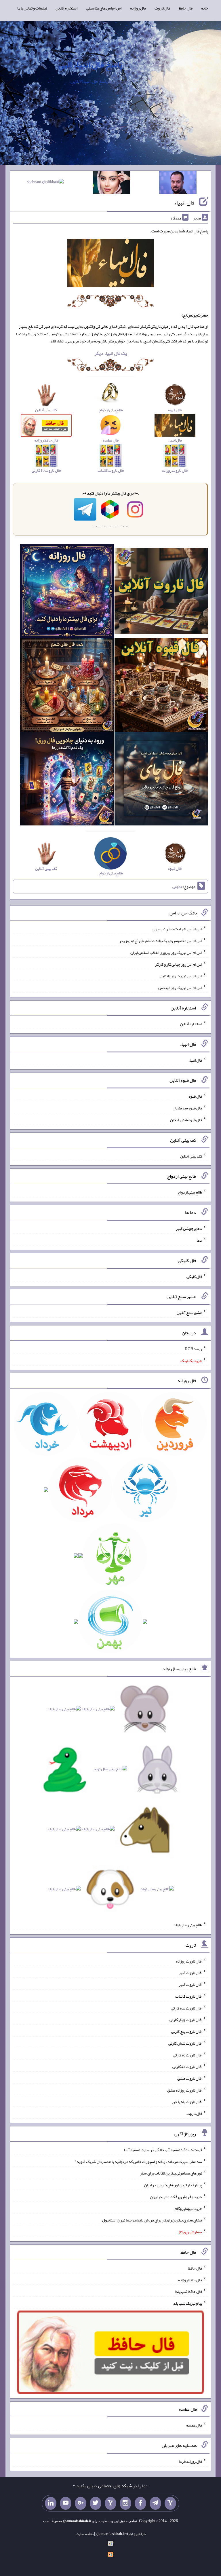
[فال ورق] (67, 780)
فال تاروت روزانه (189, 1961)
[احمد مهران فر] (178, 183)
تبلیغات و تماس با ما (32, 8)
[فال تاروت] (161, 592)
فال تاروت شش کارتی (185, 2043)
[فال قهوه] (161, 686)
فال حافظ (186, 8)
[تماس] (110, 2503)
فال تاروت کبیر (190, 1973)
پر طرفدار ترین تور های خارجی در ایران (173, 2185)
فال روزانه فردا (190, 2461)
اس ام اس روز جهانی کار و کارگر (179, 964)
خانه (205, 8)
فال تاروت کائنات (189, 1996)
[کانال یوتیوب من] (66, 2503)
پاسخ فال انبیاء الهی (90, 65)
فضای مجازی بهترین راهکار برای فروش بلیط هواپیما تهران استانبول (152, 2220)
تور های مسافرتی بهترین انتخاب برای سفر (171, 2173)
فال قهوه (195, 1096)
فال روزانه (138, 8)
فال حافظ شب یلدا (188, 2291)
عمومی (178, 887)
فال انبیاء (184, 202)
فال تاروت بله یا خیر (187, 2102)
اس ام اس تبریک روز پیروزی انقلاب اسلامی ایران (166, 952)
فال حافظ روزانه (190, 2280)
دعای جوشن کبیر (189, 1228)
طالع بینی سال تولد (188, 1925)
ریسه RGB (194, 1349)
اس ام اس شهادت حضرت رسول (177, 929)
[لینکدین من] (51, 2503)
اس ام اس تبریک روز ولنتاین (181, 976)
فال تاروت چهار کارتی (186, 2020)
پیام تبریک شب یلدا (187, 2303)
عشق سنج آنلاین (189, 1312)
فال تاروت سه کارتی (186, 2008)
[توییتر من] (96, 2503)
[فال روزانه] (67, 592)
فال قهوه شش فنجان (186, 1120)
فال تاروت (162, 8)
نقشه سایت (85, 2534)
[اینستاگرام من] (125, 2503)
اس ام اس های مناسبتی (104, 8)
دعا (199, 1240)
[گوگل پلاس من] (81, 2503)
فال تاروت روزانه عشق (185, 2090)
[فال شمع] (67, 686)
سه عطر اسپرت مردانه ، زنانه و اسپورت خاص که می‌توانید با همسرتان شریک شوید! (139, 2161)
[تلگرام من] (155, 2503)
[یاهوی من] (170, 2503)
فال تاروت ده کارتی (187, 2067)
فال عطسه (194, 2425)
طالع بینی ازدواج (190, 1192)
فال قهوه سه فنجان (187, 1108)
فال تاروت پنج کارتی (187, 2031)
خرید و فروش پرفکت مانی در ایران (176, 2197)
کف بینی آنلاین (191, 1156)
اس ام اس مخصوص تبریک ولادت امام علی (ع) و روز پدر (161, 941)
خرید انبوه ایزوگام (188, 2208)
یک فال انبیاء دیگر (111, 353)
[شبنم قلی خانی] (45, 183)
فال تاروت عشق (190, 2078)
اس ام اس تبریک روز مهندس (180, 988)
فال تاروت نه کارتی (187, 2055)
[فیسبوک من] (140, 2503)
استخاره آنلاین (66, 8)
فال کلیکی (194, 1276)
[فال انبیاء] (110, 264)
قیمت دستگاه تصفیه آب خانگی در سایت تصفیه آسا (163, 2150)
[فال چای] (161, 780)
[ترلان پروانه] (112, 183)
